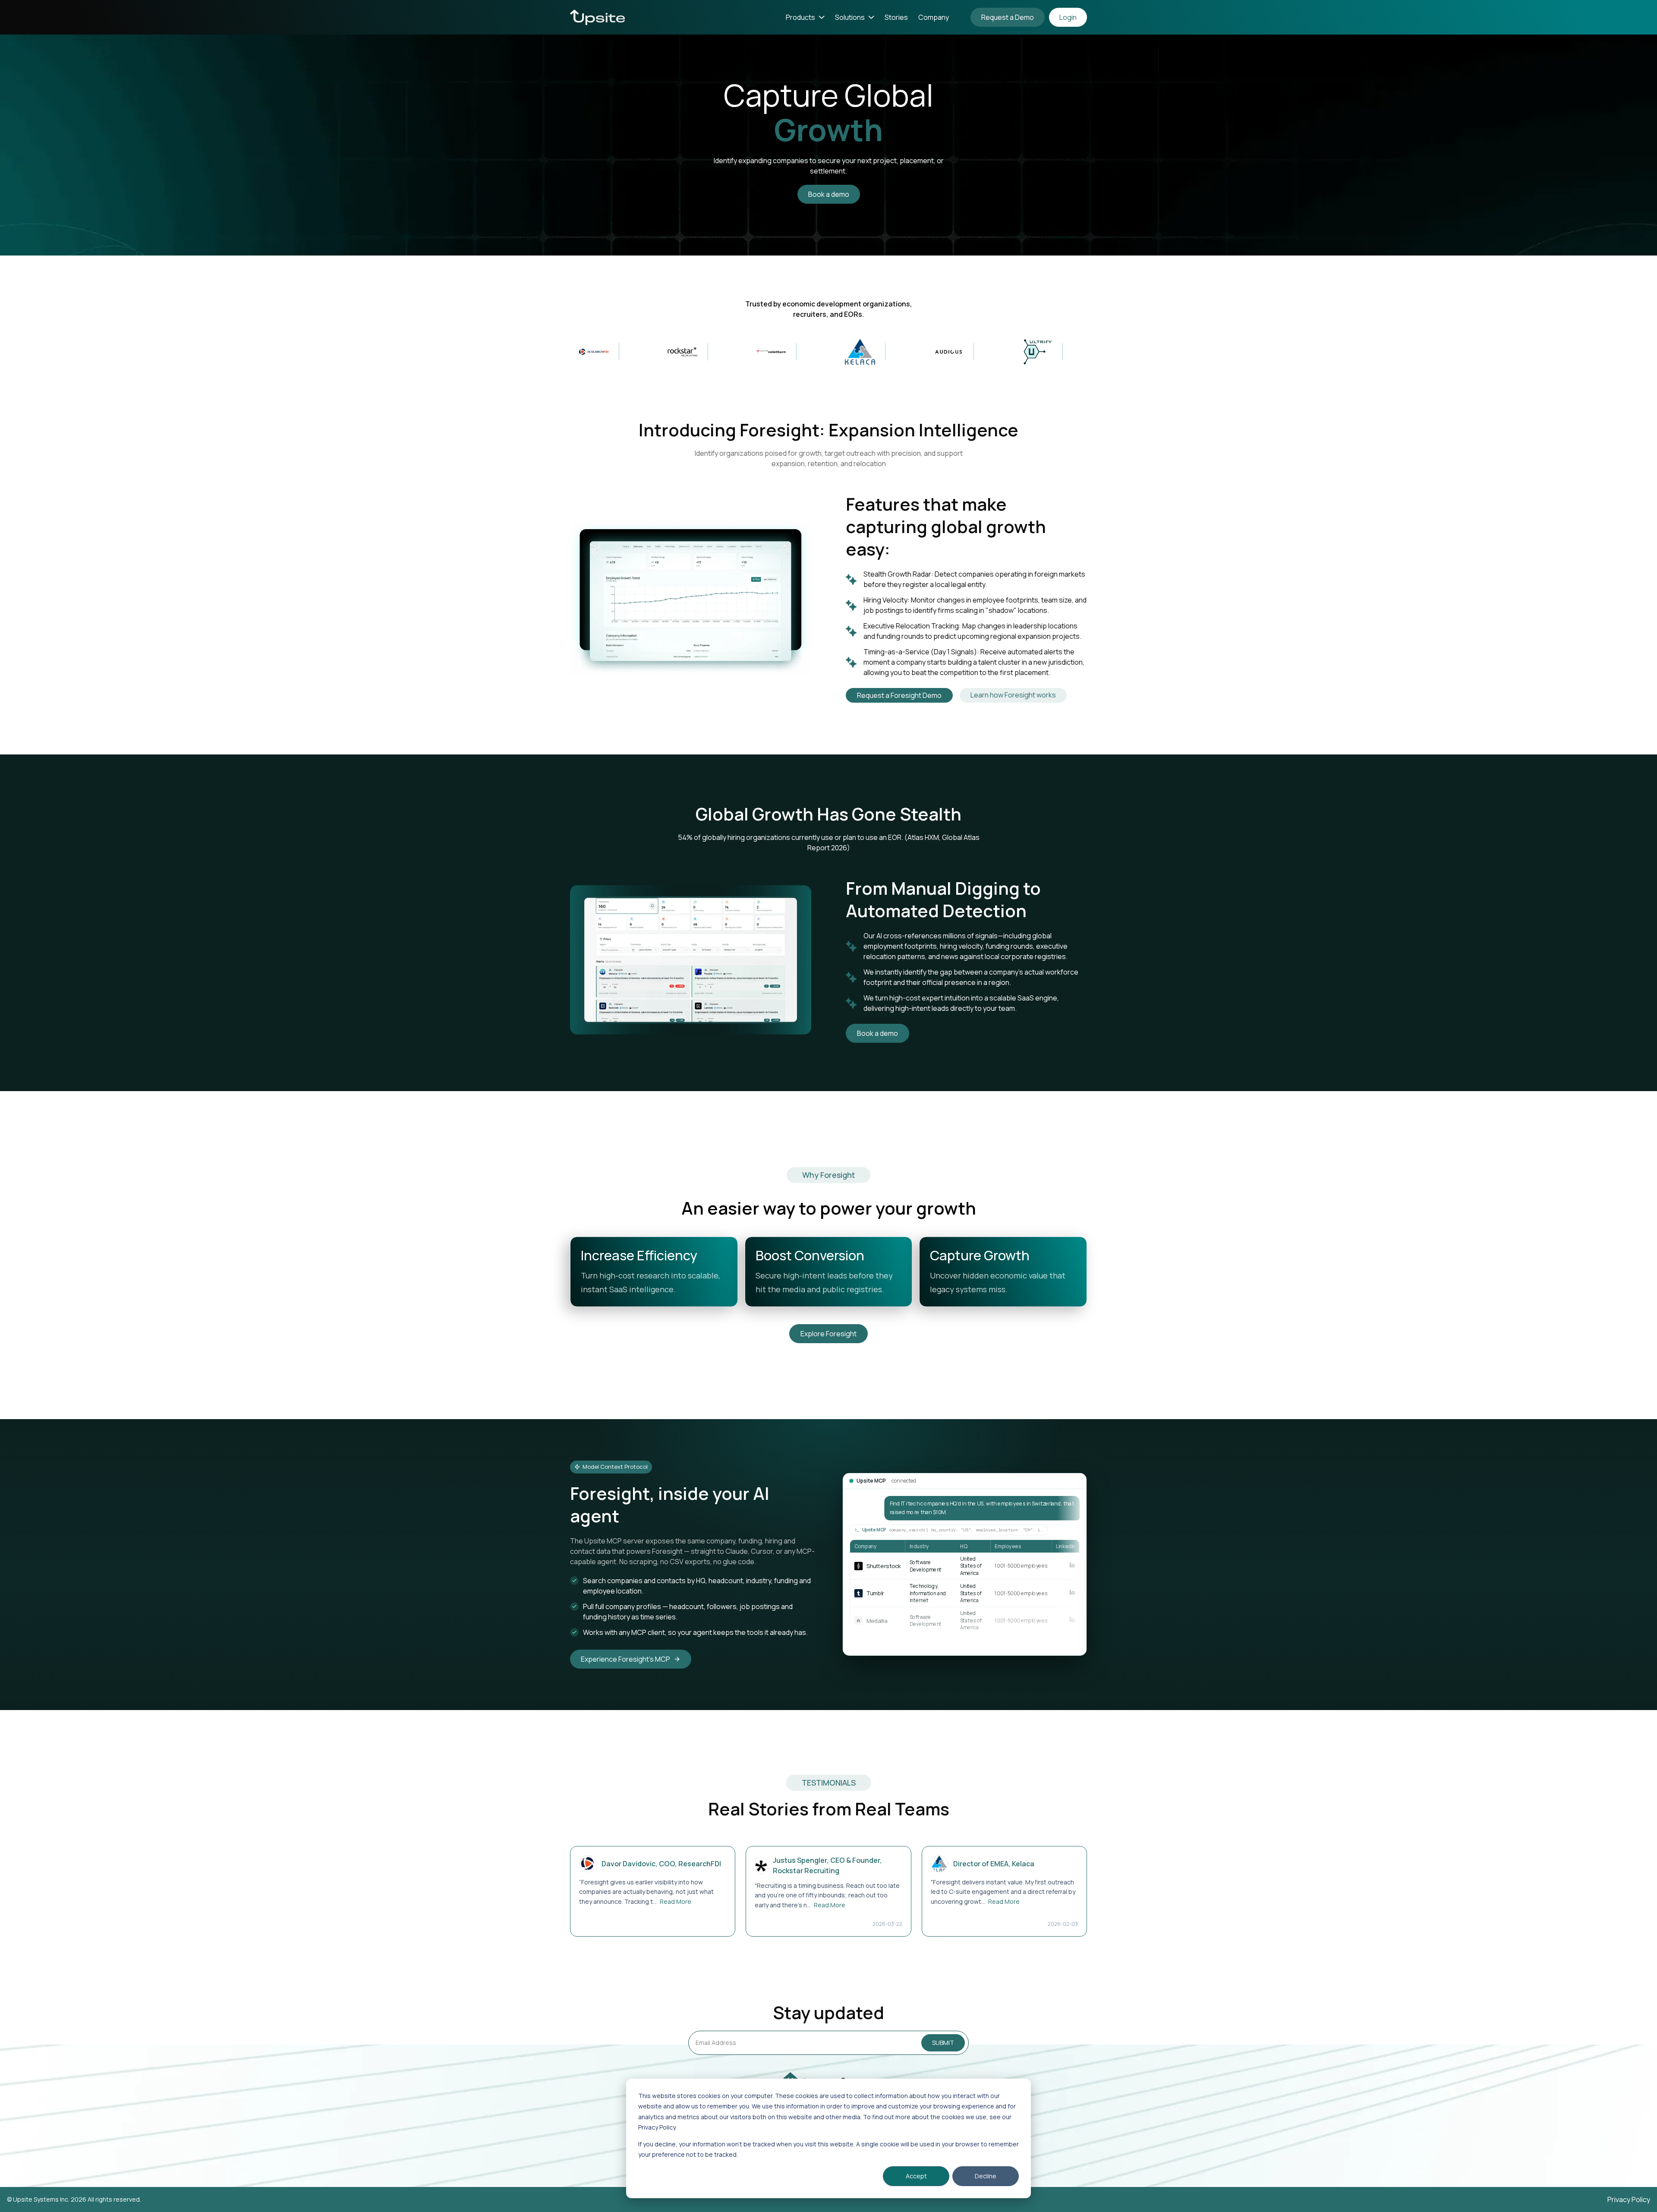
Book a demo (829, 194)
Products (800, 17)
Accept (916, 2176)
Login (1068, 17)
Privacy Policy (1629, 2199)
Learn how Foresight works (1013, 695)
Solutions (850, 17)
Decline (986, 2176)
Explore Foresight (828, 1334)
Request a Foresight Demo (899, 695)
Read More (676, 1901)
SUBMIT (943, 2043)
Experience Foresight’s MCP (625, 1659)
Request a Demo (1008, 17)
